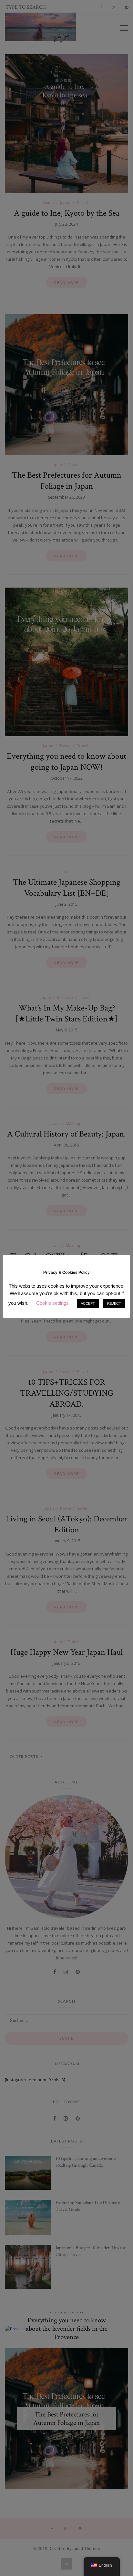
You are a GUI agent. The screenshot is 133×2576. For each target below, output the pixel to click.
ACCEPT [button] (88, 1303)
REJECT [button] (114, 1303)
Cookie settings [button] (52, 1303)
